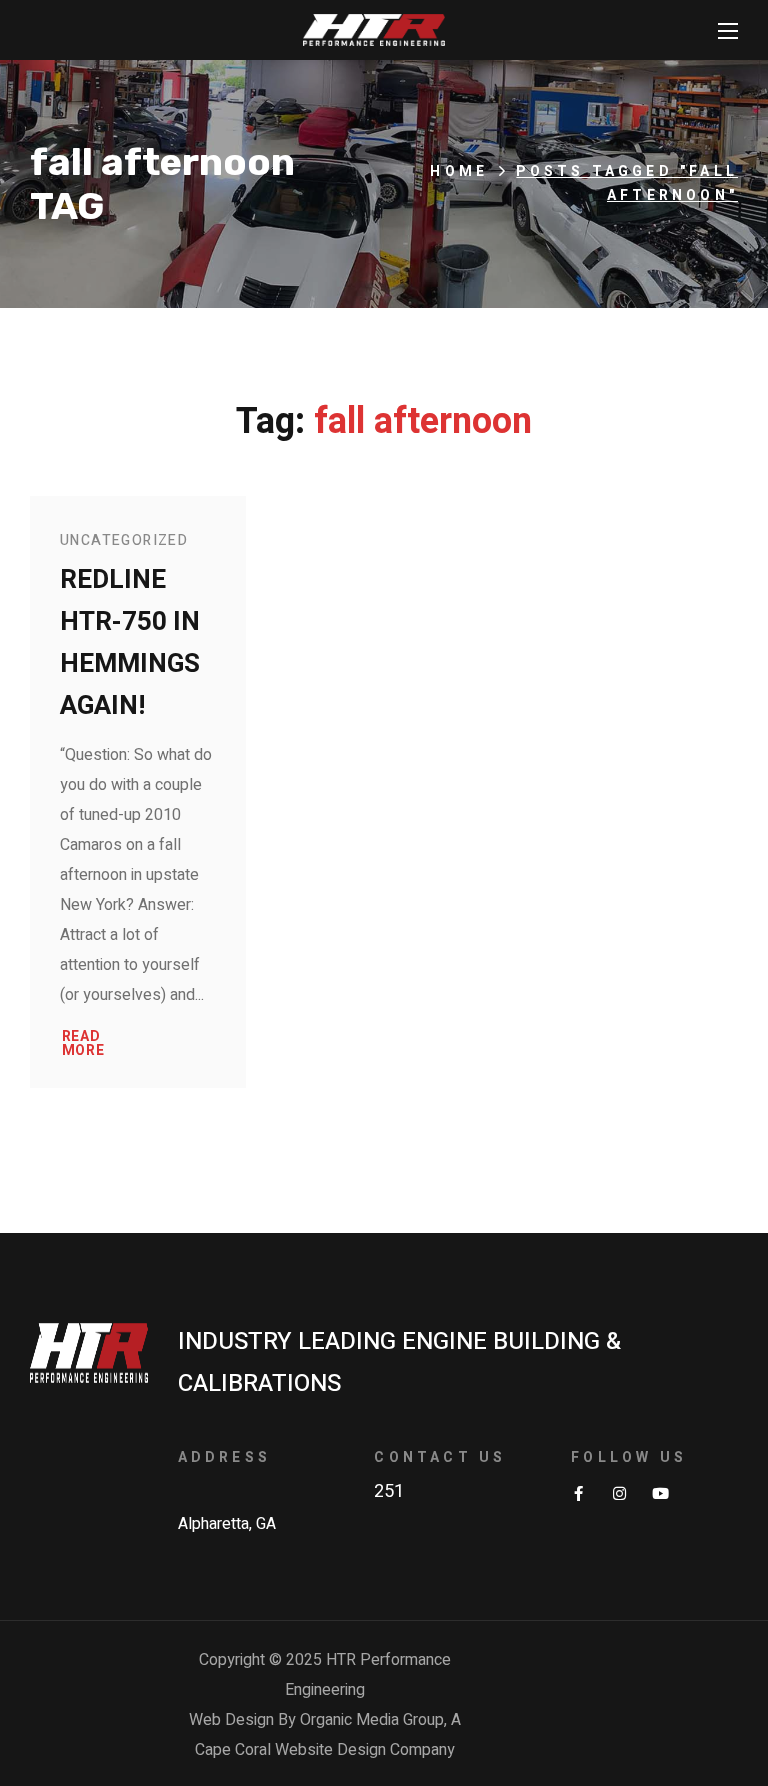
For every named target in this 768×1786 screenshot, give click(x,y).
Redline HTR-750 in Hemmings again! (130, 643)
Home (459, 171)
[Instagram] (619, 1493)
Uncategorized (124, 540)
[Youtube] (660, 1493)
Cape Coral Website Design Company (325, 1750)
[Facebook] (578, 1493)
